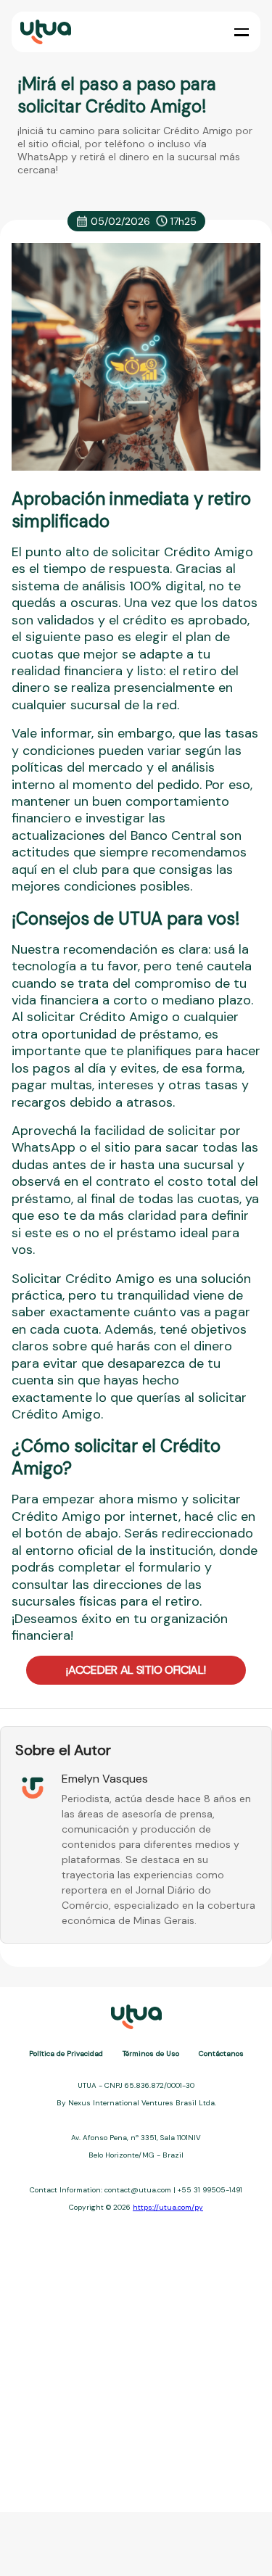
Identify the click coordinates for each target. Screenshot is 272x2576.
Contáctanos (221, 2053)
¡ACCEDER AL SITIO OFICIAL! (136, 1670)
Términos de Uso (151, 2053)
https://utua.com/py (168, 2207)
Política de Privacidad (66, 2053)
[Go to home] (44, 32)
